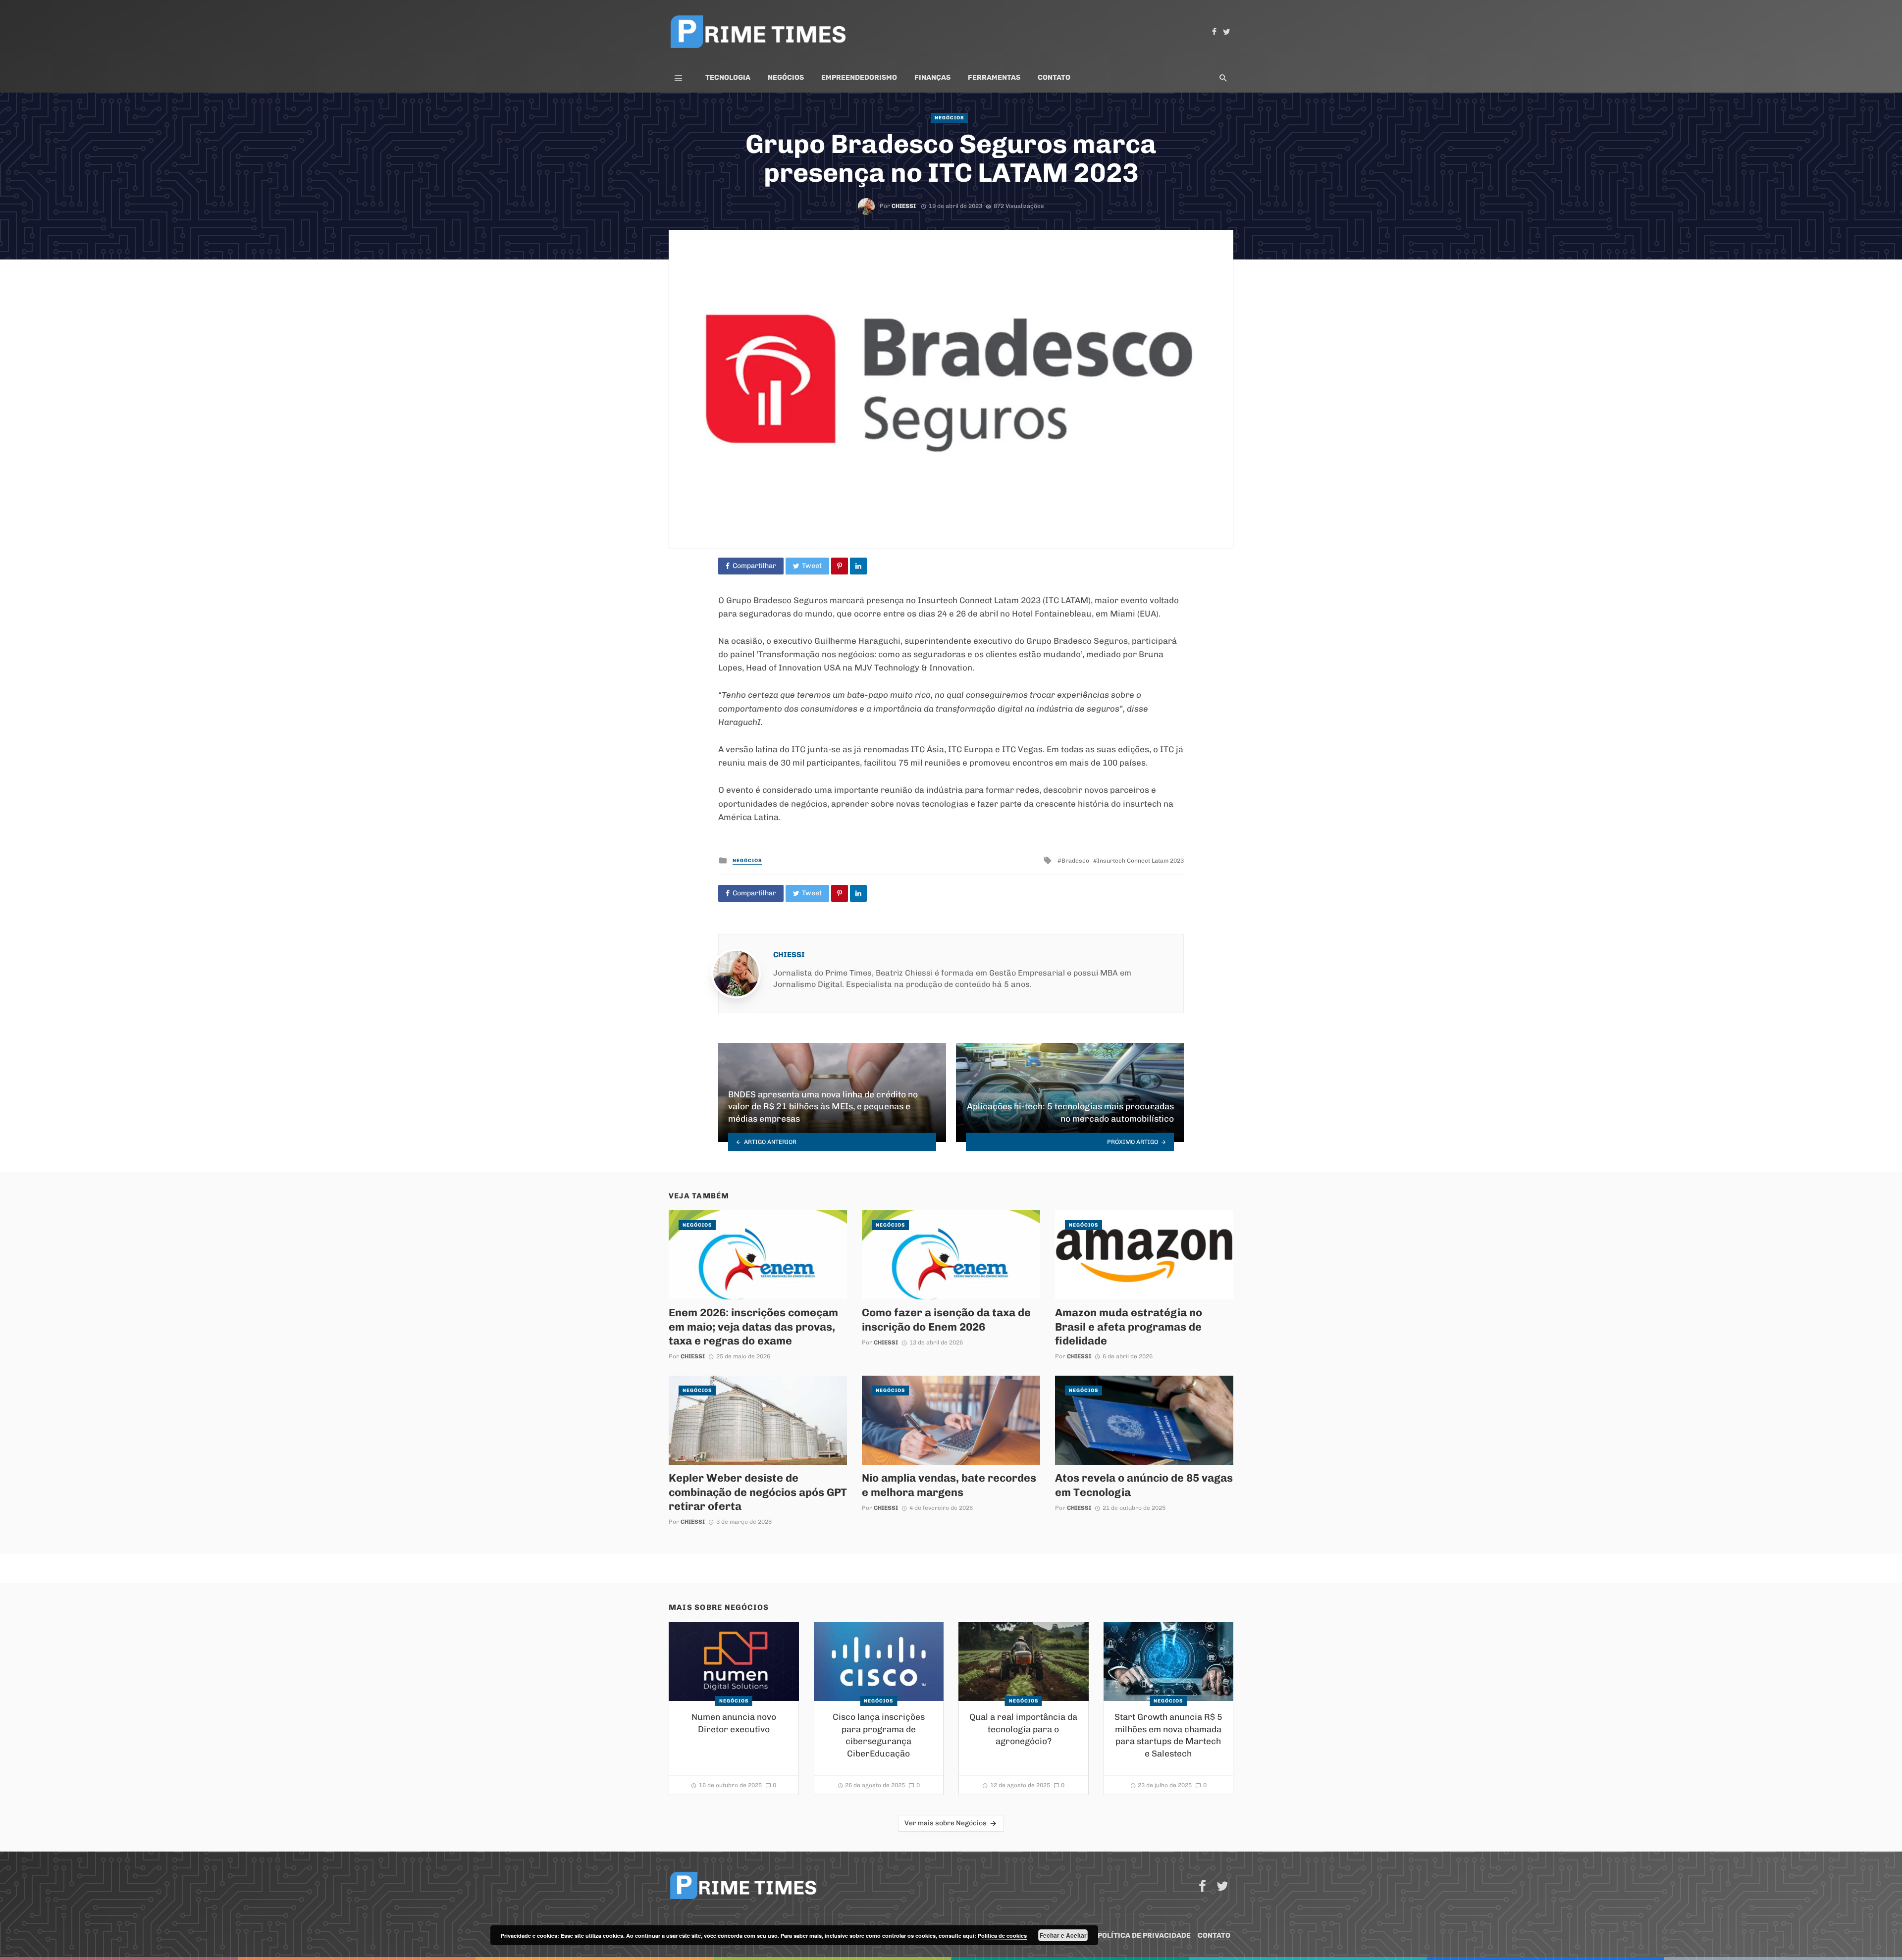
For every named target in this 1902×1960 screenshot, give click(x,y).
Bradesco (1075, 861)
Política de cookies (1002, 1935)
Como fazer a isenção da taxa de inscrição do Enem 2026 (946, 1319)
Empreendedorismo (859, 77)
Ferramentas (994, 77)
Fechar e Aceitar (1063, 1935)
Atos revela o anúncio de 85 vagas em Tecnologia (1144, 1485)
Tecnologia (728, 77)
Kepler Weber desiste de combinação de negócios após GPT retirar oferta (758, 1492)
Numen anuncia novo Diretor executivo (734, 1723)
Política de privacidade (1144, 1935)
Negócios (786, 77)
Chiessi (904, 206)
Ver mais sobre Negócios (946, 1823)
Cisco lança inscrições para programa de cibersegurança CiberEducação (879, 1735)
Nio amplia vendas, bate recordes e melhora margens (949, 1485)
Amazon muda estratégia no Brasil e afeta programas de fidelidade (1129, 1326)
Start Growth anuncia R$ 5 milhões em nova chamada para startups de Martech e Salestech (1168, 1735)
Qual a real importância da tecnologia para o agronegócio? (1023, 1729)
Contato (1054, 77)
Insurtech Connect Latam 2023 (1140, 861)
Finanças (932, 77)
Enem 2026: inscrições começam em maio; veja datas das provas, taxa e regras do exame (753, 1326)
